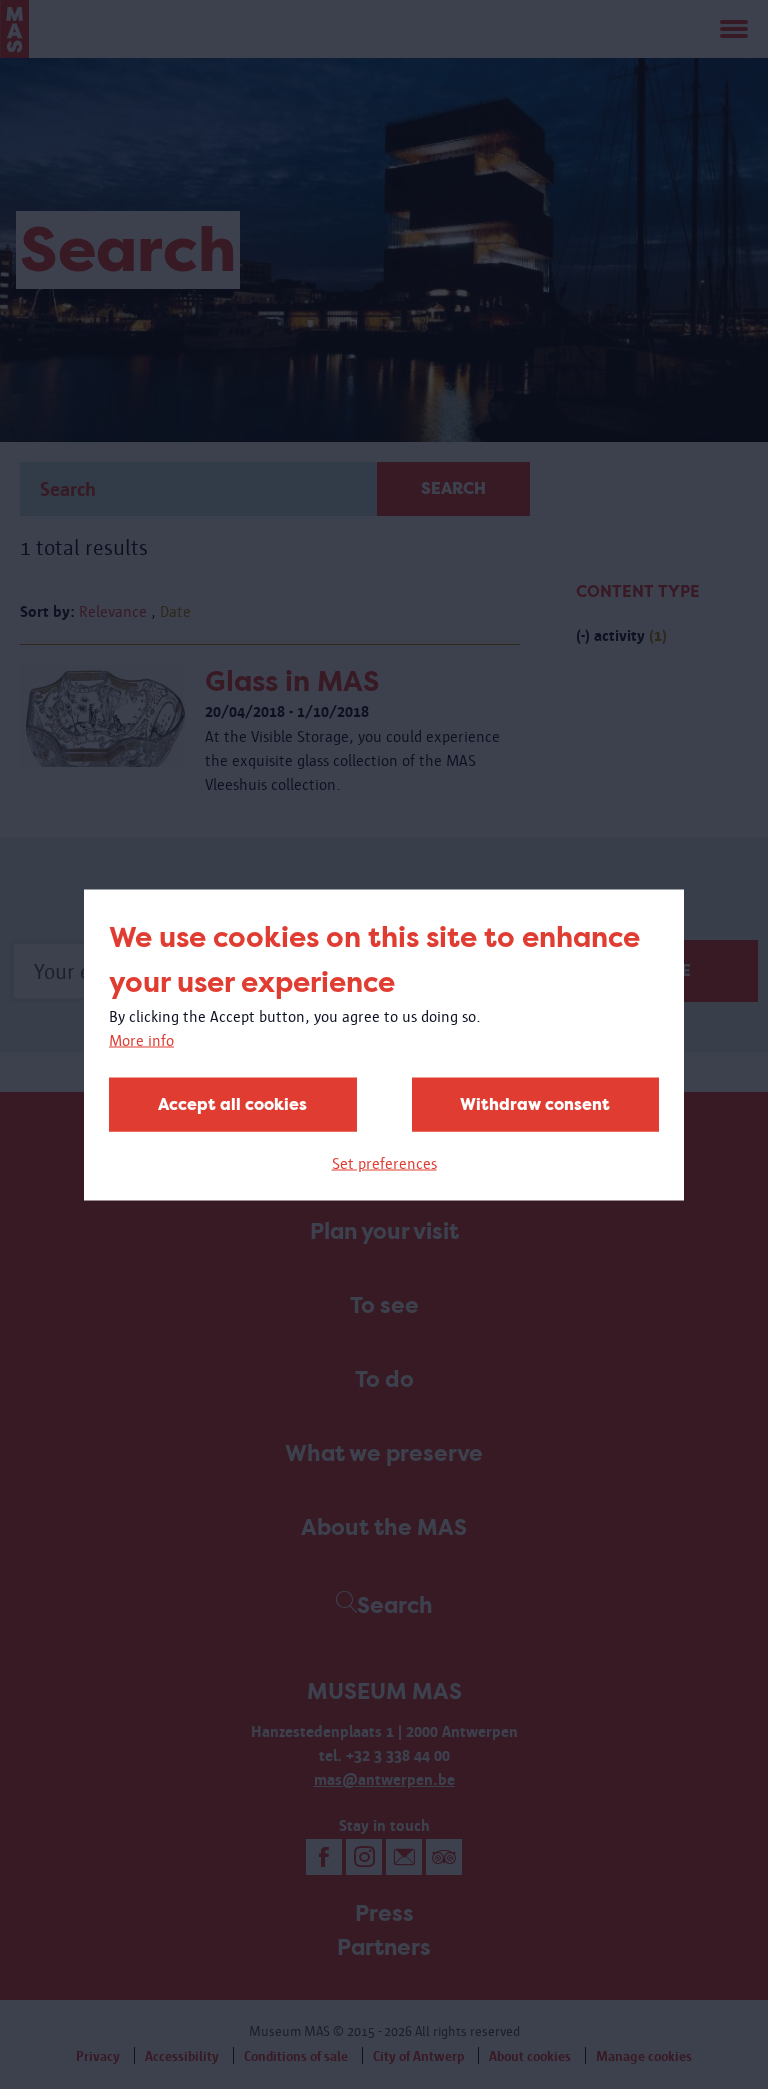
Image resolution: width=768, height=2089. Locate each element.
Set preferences (384, 1162)
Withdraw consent (535, 1103)
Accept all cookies (232, 1103)
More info (141, 1039)
